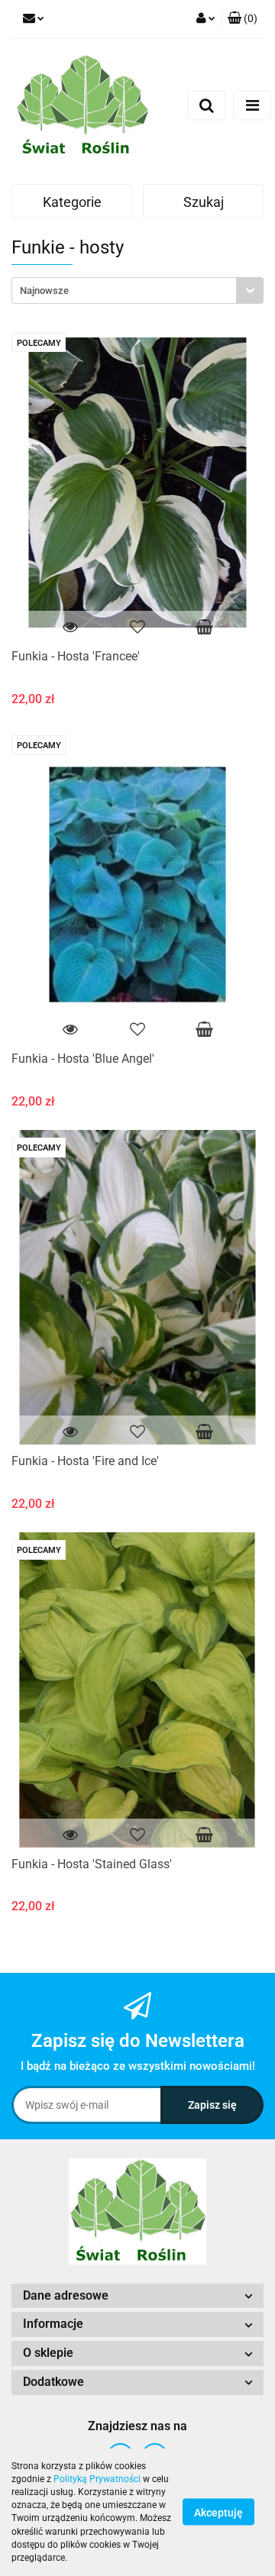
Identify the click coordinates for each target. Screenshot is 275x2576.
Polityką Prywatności (97, 2479)
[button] (243, 19)
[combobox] (137, 291)
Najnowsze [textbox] (44, 291)
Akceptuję (218, 2513)
